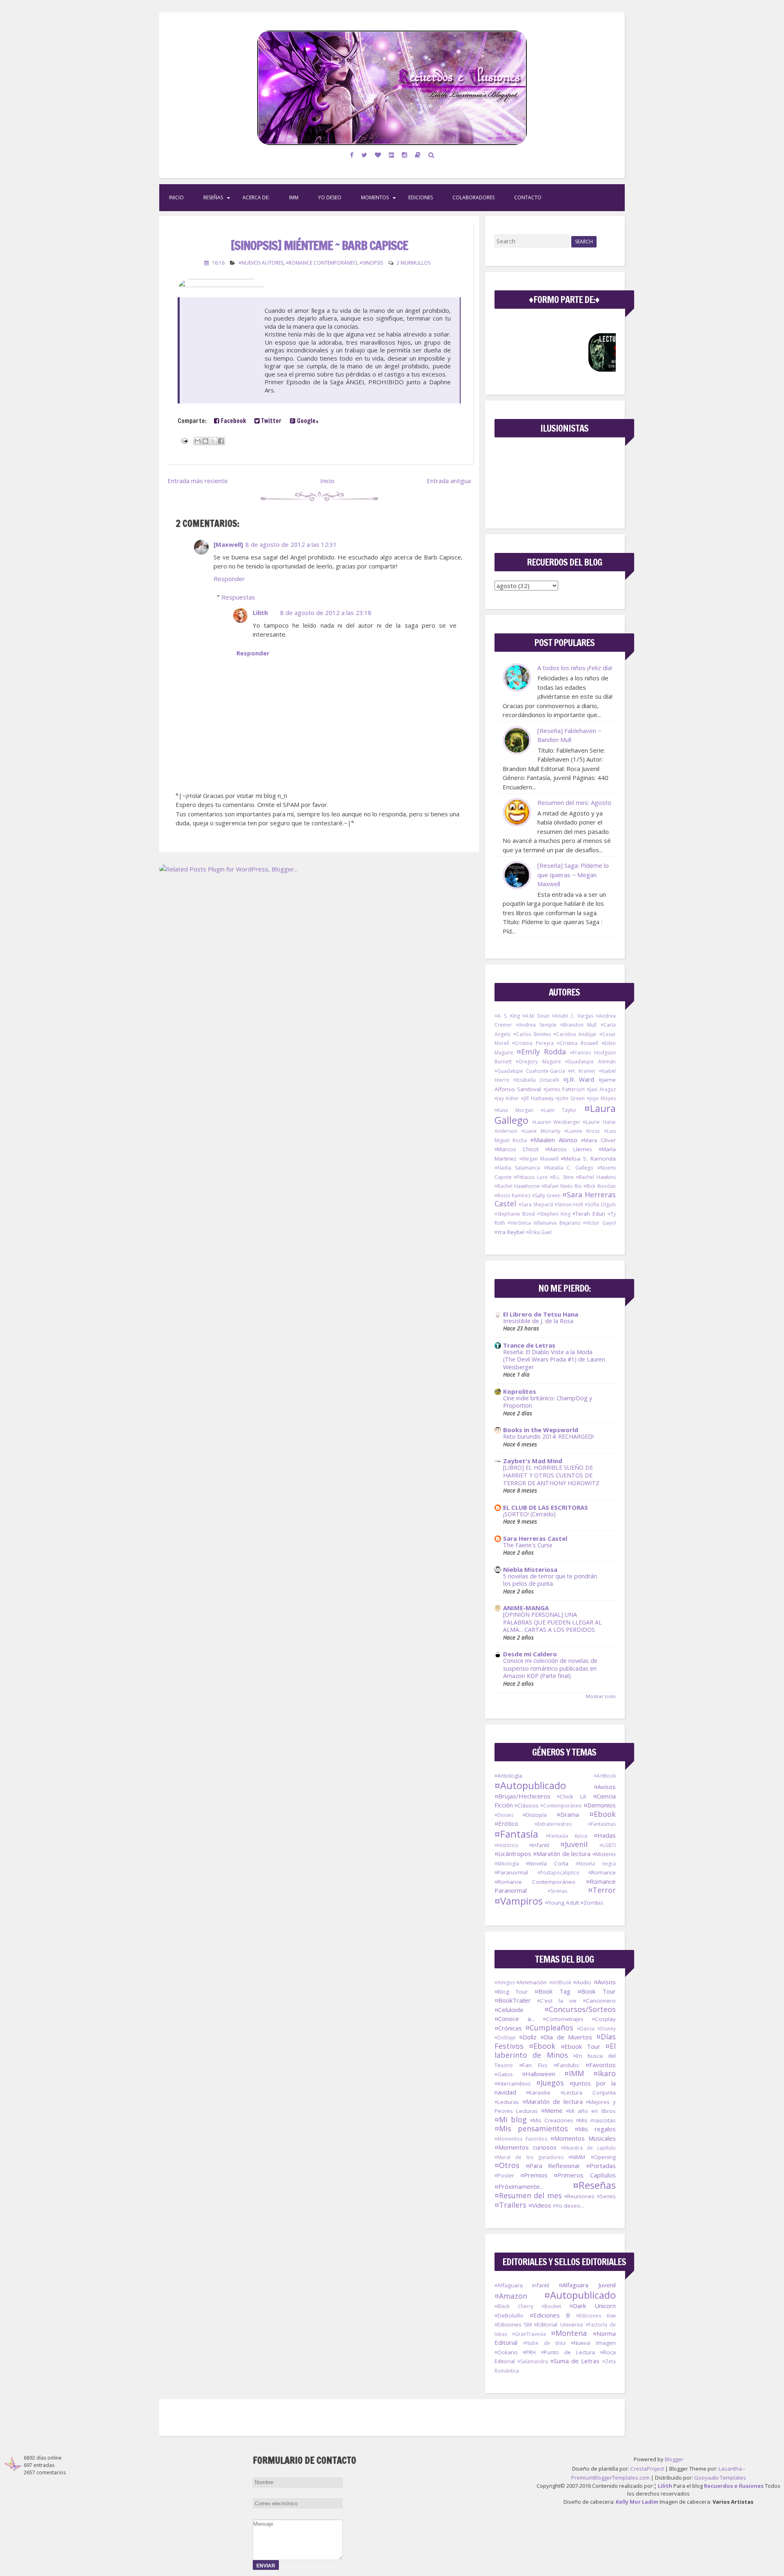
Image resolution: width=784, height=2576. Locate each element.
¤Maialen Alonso (554, 1140)
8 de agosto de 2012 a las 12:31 (291, 544)
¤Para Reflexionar (553, 2166)
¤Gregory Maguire (538, 1062)
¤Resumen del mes (528, 2195)
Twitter (271, 421)
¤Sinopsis (371, 263)
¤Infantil (539, 1845)
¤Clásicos (527, 1805)
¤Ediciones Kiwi (596, 2316)
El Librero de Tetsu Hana (541, 1314)
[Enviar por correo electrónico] (198, 441)
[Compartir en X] (213, 441)
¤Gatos (504, 2074)
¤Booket (551, 2306)
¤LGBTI (608, 1845)
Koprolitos (520, 1391)
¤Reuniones (579, 2196)
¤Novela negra (596, 1864)
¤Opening (603, 2157)
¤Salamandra (533, 2361)
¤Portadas (601, 2166)
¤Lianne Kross (582, 1131)
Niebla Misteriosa (530, 1569)
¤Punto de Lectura (568, 2352)
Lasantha (730, 2469)
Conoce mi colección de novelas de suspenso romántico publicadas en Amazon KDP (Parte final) (550, 1668)
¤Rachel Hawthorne (517, 1186)
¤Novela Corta (547, 1863)
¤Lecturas (507, 2102)
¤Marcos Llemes (569, 1149)
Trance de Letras (529, 1345)
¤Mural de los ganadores (529, 2157)
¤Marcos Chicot (517, 1149)
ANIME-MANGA (526, 1608)
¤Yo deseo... (568, 2206)
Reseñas (213, 197)
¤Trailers (510, 2205)
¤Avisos (605, 1787)
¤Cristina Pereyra (533, 1043)
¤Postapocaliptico (558, 1873)
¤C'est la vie (557, 2001)
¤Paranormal (511, 1872)
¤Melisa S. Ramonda (588, 1159)
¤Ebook (602, 1814)
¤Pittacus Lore (531, 1177)
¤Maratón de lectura (562, 1854)
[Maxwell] (228, 544)
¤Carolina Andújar (575, 1034)
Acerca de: (256, 197)
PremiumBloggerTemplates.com (610, 2478)
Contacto (528, 197)
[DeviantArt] (392, 155)
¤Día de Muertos (566, 2037)
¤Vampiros (519, 1901)
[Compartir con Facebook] (221, 441)
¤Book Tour (597, 1991)
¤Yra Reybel (509, 1232)
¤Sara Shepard (536, 1204)
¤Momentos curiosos (526, 2147)
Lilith (260, 613)
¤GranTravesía (529, 2334)
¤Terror (602, 1890)
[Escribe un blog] (205, 441)
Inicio (176, 197)
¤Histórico (507, 1845)
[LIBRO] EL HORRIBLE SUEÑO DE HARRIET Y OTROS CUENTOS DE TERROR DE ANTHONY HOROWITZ (551, 1475)
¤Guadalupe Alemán (590, 1062)
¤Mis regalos (595, 2129)
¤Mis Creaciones (552, 2120)
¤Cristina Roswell (578, 1043)
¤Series (606, 2196)
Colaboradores (473, 197)
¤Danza (586, 2029)
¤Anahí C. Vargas (573, 1016)
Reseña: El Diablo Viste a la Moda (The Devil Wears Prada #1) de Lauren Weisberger (554, 1359)
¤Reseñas (594, 2185)
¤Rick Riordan (599, 1186)
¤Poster (504, 2175)
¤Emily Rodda (541, 1052)
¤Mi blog (511, 2119)
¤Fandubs (567, 2065)
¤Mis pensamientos (531, 2128)
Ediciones (421, 197)
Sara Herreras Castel (535, 1538)
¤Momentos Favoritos (521, 2139)
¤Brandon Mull (578, 1025)
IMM (294, 197)
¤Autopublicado (530, 1785)
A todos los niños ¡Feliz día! (575, 668)
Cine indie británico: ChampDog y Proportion (548, 1402)
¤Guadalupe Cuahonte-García (530, 1071)
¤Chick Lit (571, 1796)
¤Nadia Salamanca (517, 1168)
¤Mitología (507, 1864)
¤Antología (508, 1776)
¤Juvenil (574, 1844)
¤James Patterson (564, 1089)
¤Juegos (550, 2083)
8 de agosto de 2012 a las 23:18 (326, 613)
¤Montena (569, 2333)
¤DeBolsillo (509, 2315)
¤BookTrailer (513, 2000)
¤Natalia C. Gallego (569, 1168)
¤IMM (574, 2073)
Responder (229, 579)
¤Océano (506, 2352)
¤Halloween (539, 2074)
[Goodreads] (418, 155)
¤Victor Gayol (599, 1223)
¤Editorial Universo (558, 2324)
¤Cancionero (599, 2001)
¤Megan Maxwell (539, 1159)
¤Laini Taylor (559, 1110)
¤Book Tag (552, 1991)
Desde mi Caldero (530, 1654)
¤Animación (532, 1982)
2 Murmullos (413, 263)
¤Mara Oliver (598, 1140)
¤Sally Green (547, 1196)
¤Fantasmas (602, 1824)
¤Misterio (604, 1854)
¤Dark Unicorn (592, 2306)
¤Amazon (511, 2296)
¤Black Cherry (514, 2306)
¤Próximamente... (519, 2186)
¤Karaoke (538, 2092)
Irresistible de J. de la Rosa (538, 1321)
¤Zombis (592, 1903)
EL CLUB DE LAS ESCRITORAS (546, 1507)
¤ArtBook (605, 1776)
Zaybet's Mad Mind (533, 1461)
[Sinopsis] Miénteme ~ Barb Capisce (319, 245)
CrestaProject (647, 2469)
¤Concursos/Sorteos (580, 2009)
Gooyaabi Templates (720, 2478)
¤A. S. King (507, 1016)
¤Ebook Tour (580, 2046)
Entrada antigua (449, 481)
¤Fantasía (516, 1834)
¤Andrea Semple (536, 1025)
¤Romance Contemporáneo (322, 263)
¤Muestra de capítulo (588, 2148)
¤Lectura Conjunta (588, 2092)
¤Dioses (504, 1815)
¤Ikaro (605, 2073)
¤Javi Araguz (601, 1089)
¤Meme (552, 2110)
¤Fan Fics (533, 2065)
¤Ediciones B (550, 2315)
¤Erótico (506, 1823)
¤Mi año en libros (591, 2111)
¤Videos (540, 2205)
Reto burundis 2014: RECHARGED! (548, 1436)
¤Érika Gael (539, 1232)
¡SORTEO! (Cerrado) (529, 1514)
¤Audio (582, 1982)
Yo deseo (330, 197)
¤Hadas (605, 1835)
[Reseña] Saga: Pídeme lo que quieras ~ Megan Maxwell (573, 875)
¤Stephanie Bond (515, 1214)
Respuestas (238, 597)
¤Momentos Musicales (583, 2138)
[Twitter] (364, 155)
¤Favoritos (601, 2065)
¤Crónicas (508, 2028)
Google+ (307, 421)
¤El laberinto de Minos (555, 2051)
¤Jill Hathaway (537, 1098)
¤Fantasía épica (567, 1836)
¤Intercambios (513, 2084)
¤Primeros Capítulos (585, 2175)
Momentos (375, 197)
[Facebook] (352, 155)
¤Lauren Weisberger (556, 1122)
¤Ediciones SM (513, 2324)
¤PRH (529, 2352)
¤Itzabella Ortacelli (536, 1080)
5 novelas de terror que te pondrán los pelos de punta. (550, 1580)
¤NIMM (577, 2157)
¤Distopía (535, 1815)
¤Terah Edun (589, 1214)
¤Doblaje (505, 2038)
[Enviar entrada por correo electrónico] (184, 440)
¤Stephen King (554, 1214)
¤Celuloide (509, 2010)
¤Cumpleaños (549, 2028)
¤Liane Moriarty (541, 1131)
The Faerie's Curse (528, 1545)
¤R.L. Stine (562, 1177)
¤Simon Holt (569, 1204)
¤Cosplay (604, 2019)
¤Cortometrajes (563, 2019)
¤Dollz (528, 2037)
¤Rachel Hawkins (596, 1177)
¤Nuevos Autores (261, 263)
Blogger (674, 2459)
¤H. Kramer (582, 1071)
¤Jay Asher (507, 1098)
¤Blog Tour (511, 1992)
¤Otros (507, 2165)
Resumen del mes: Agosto (574, 802)
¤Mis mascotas (596, 2120)
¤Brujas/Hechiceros (522, 1796)
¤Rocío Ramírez (513, 1196)
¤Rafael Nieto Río (562, 1186)
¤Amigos (505, 1982)
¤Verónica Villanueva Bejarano (544, 1223)
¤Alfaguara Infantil (522, 2285)
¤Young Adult (562, 1903)
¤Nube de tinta (544, 2343)
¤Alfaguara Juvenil (587, 2285)
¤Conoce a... (514, 2019)
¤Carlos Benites (532, 1034)
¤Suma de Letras (575, 2361)
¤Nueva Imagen (593, 2343)
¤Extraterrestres (553, 1824)
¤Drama (568, 1814)
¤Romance (602, 1872)
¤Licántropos (513, 1854)
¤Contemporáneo (561, 1806)
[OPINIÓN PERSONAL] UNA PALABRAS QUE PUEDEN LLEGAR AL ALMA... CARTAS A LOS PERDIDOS (552, 1622)
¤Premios (534, 2175)
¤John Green (570, 1098)
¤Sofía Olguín (600, 1204)
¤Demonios (600, 1805)
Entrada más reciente (198, 481)
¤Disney (607, 2029)
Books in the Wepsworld (541, 1430)
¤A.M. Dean (536, 1016)
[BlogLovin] (378, 155)
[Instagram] (405, 155)
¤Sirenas (557, 1891)
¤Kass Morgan (514, 1110)
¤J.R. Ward (579, 1079)
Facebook (233, 421)
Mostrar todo (601, 1696)
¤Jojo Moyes (601, 1098)
